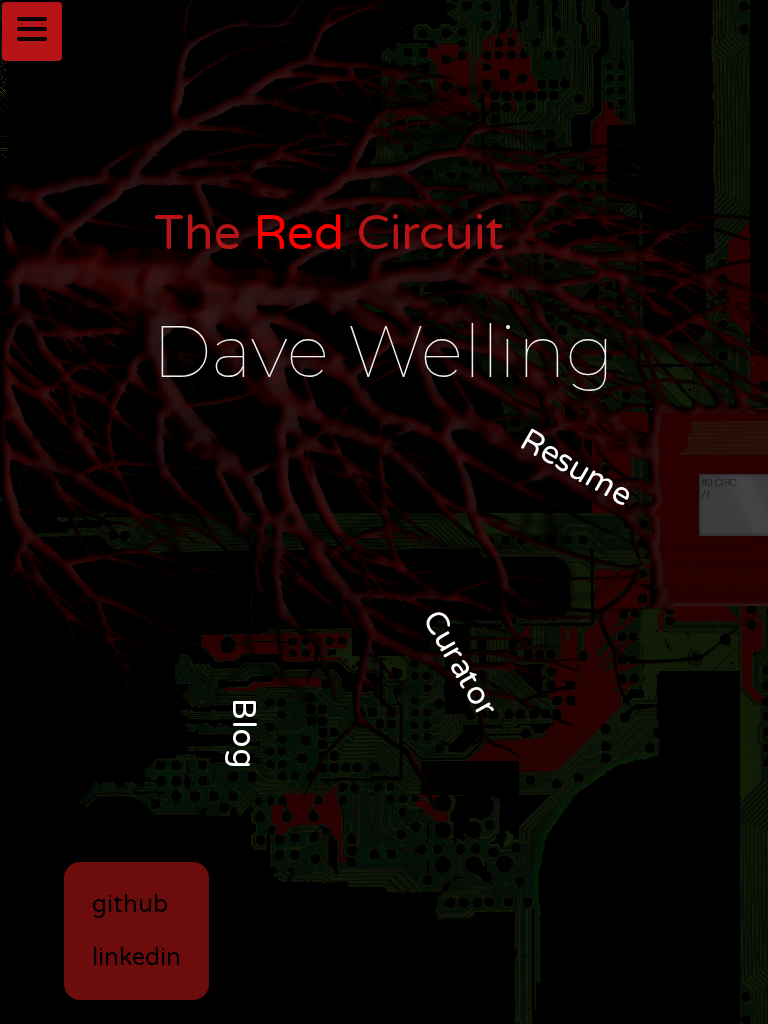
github (130, 904)
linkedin (136, 957)
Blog (243, 733)
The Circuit (329, 234)
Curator (459, 664)
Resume (577, 468)
